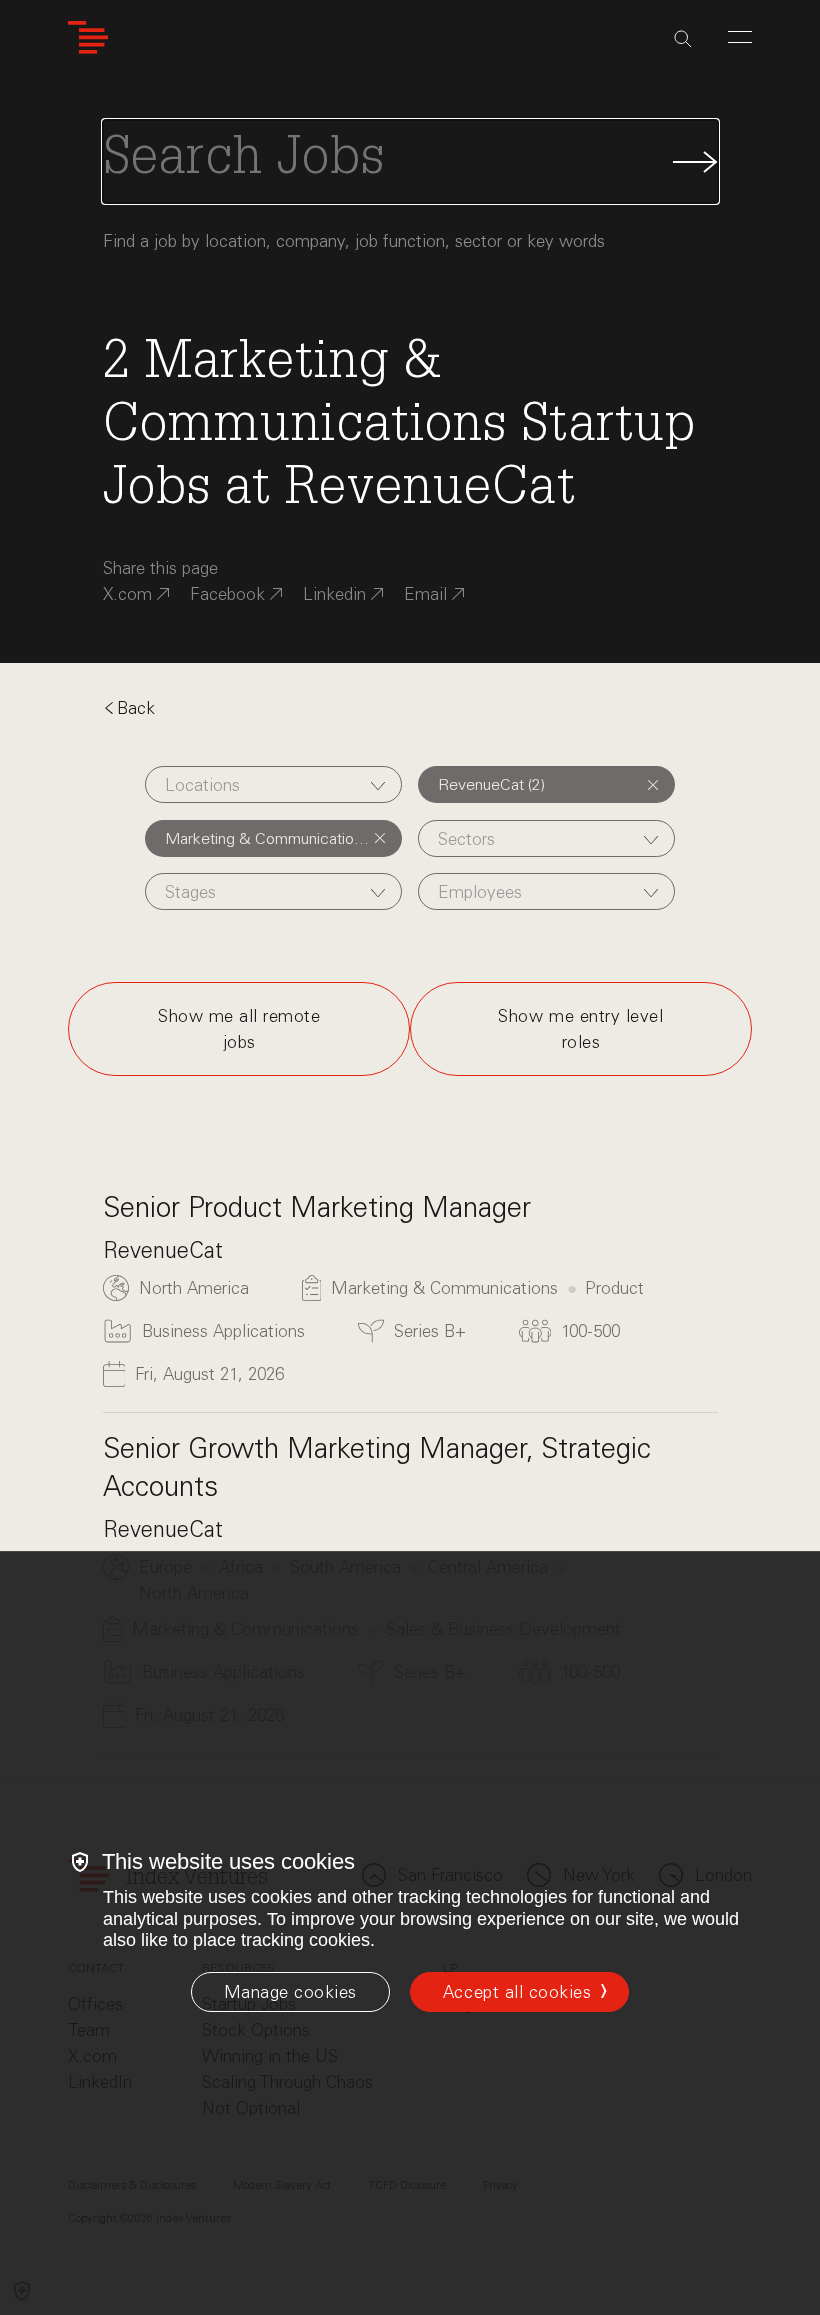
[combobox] (273, 784)
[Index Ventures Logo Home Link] (88, 37)
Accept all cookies (517, 1992)
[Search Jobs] (410, 161)
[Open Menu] (740, 37)
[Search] (683, 39)
